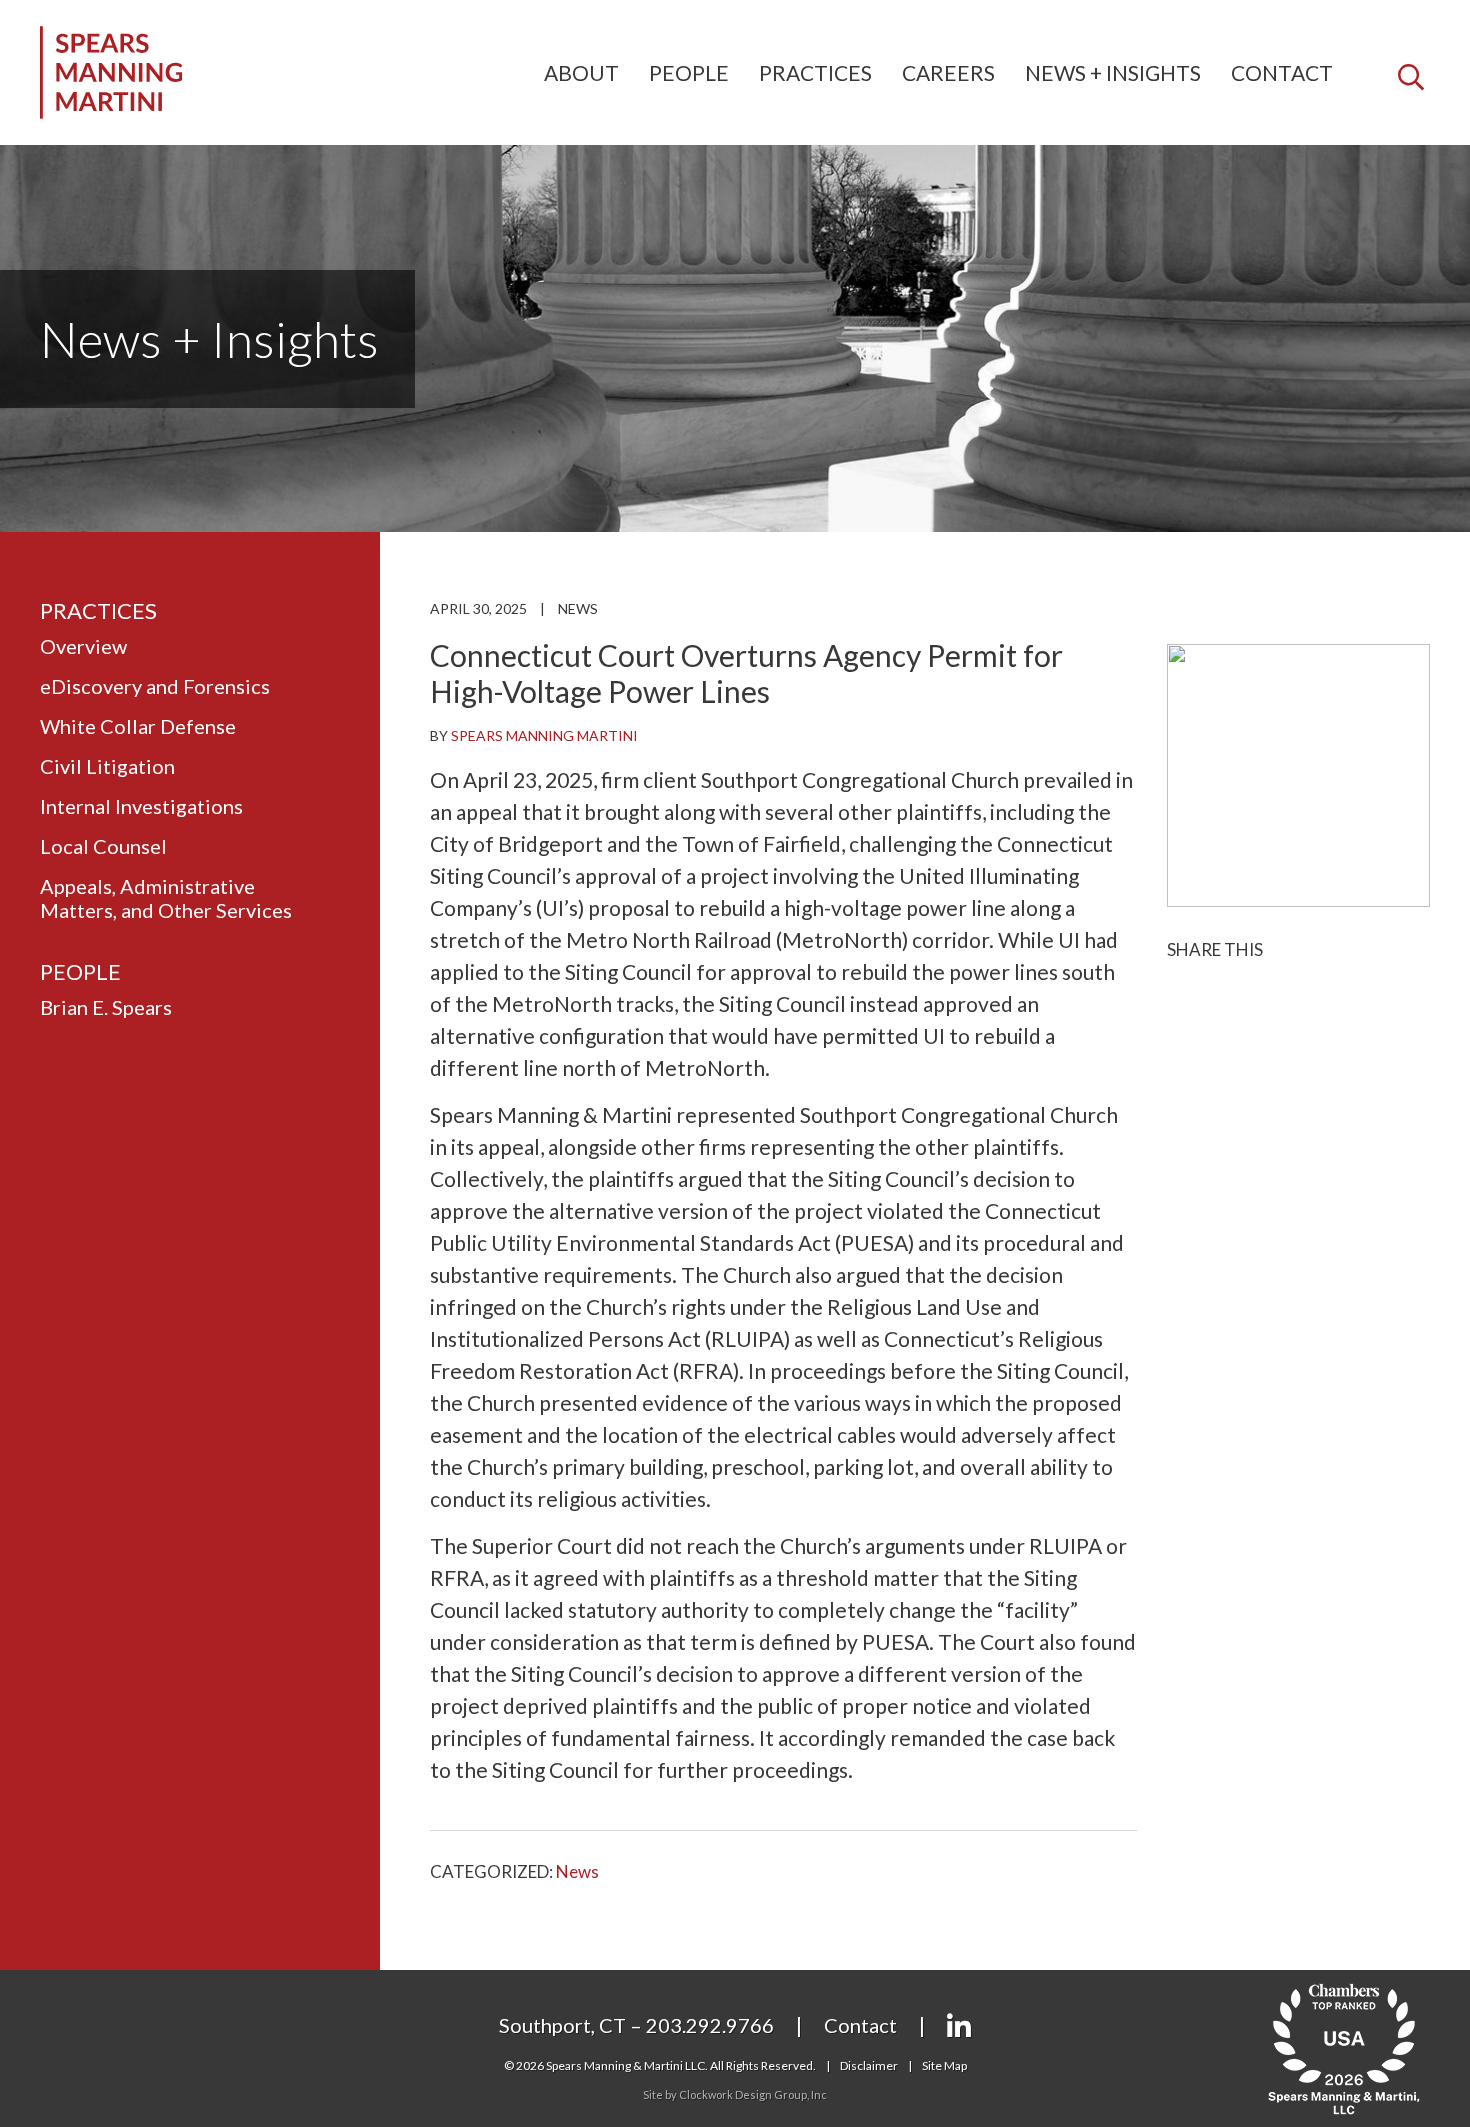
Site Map (944, 2065)
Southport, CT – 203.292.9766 (636, 2025)
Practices (815, 72)
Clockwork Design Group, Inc (753, 2094)
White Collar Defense (138, 726)
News (578, 608)
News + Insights (1113, 72)
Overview (83, 646)
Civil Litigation (107, 766)
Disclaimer (869, 2065)
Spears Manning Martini (544, 735)
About (581, 72)
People (689, 72)
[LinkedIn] (959, 2026)
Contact (1282, 72)
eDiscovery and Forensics (155, 686)
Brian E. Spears (106, 1007)
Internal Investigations (141, 806)
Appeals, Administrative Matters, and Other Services (166, 898)
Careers (948, 72)
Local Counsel (103, 846)
